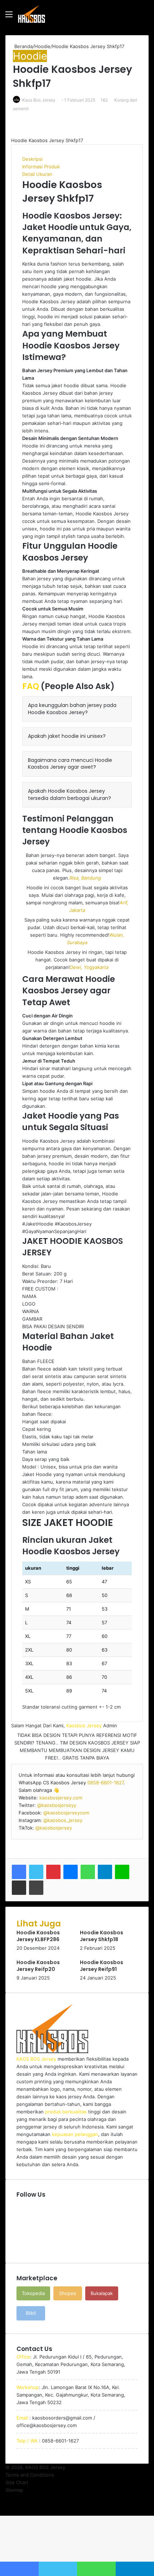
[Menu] (9, 17)
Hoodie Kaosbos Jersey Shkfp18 (102, 1936)
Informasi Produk (41, 167)
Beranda (23, 46)
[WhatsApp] (88, 1872)
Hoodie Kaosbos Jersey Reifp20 (38, 1966)
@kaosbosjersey (54, 1828)
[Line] (122, 1872)
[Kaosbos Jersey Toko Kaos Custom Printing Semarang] (32, 14)
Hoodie (42, 46)
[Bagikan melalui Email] (19, 1888)
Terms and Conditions (30, 2475)
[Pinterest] (53, 1872)
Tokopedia (33, 2293)
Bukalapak (102, 2293)
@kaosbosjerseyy (57, 1805)
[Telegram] (105, 1872)
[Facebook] (19, 1872)
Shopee (68, 2293)
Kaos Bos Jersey (39, 100)
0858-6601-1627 (105, 1783)
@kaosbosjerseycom (66, 1813)
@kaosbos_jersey (63, 1820)
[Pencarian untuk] (145, 17)
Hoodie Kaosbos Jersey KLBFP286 (38, 1936)
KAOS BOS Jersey (45, 2467)
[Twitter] (36, 1872)
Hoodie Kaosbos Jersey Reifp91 (102, 1966)
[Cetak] (36, 1888)
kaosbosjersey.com (61, 1798)
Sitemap (14, 2490)
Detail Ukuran (37, 174)
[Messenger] (71, 1872)
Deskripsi (32, 159)
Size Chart (17, 2482)
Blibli (31, 2313)
